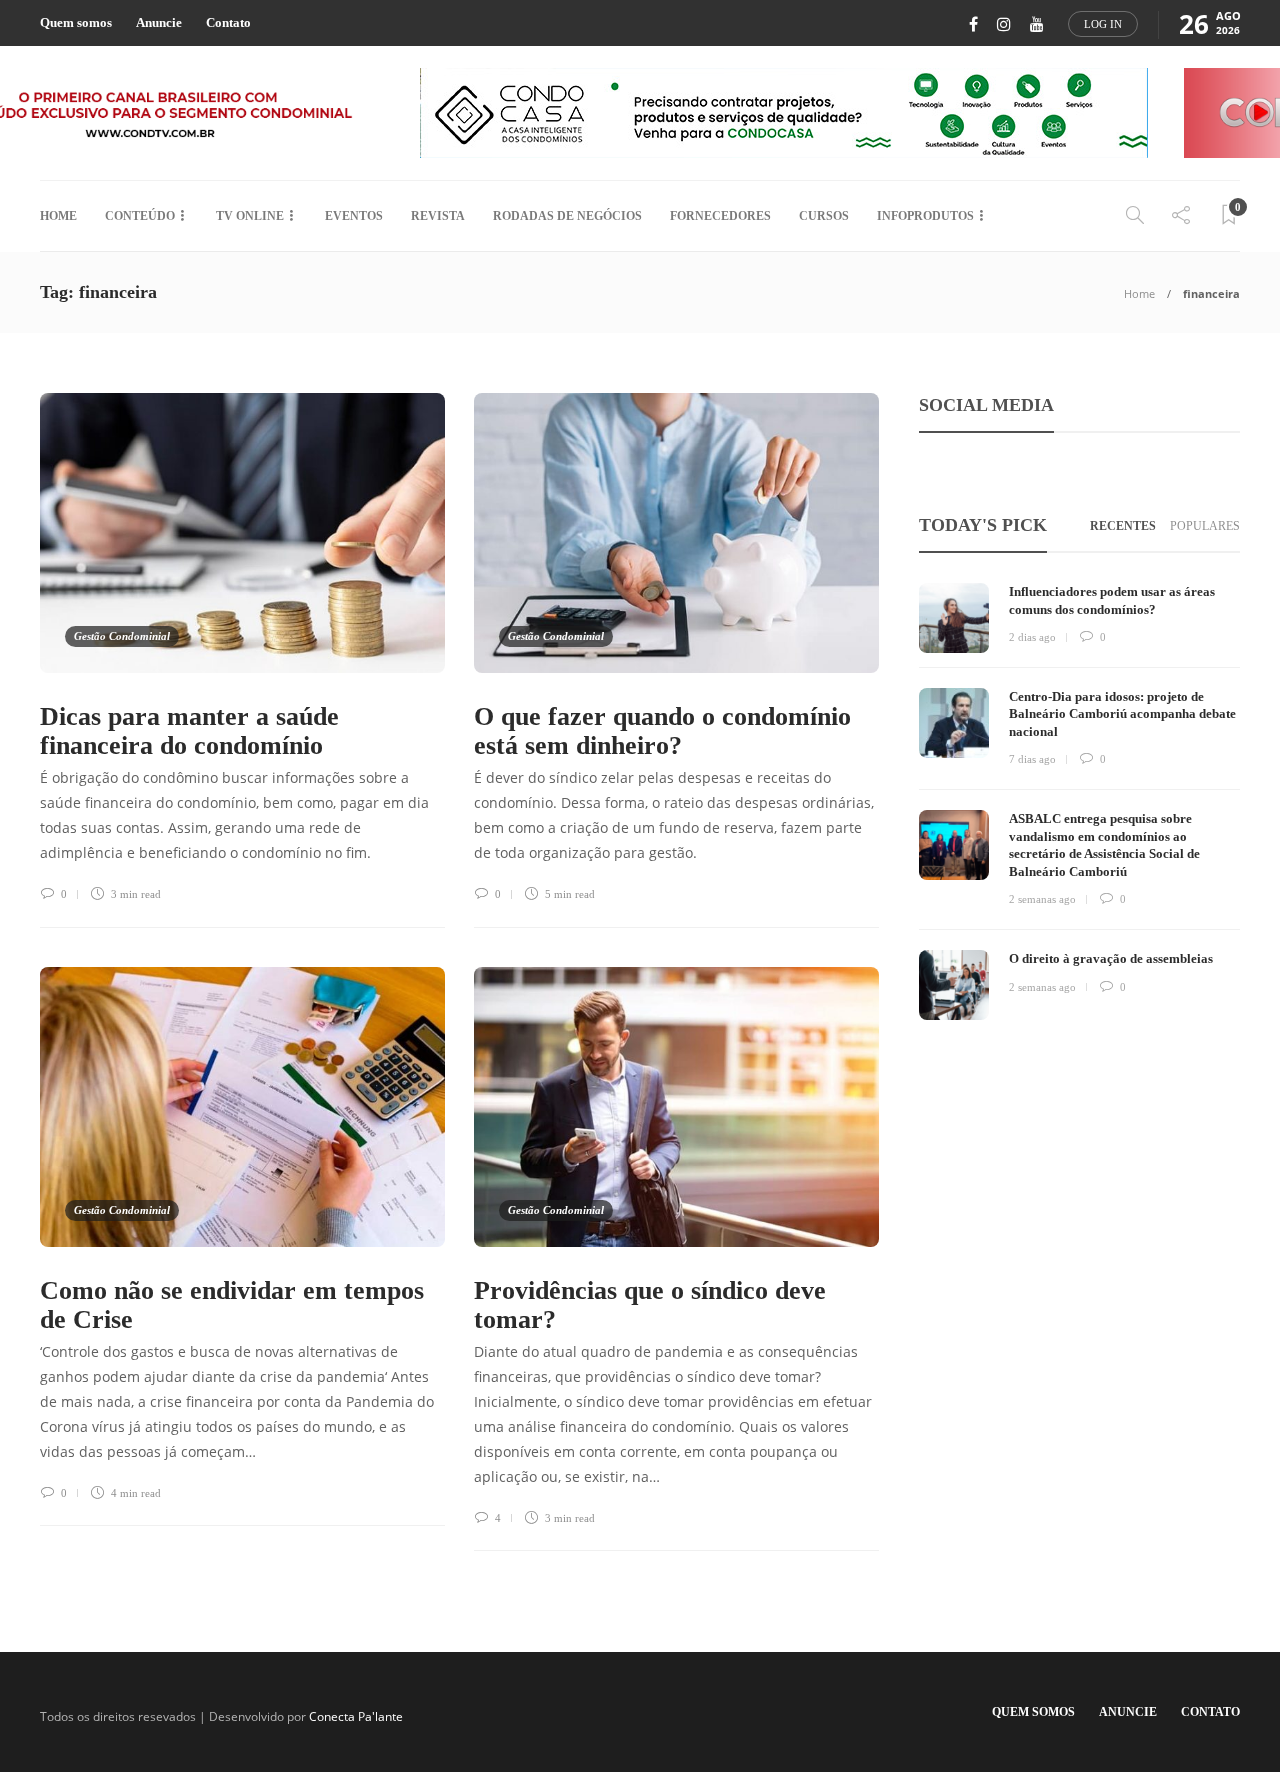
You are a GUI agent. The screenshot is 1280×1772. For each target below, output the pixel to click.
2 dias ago (1032, 637)
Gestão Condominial (122, 636)
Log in (1103, 24)
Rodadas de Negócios (567, 216)
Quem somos (76, 22)
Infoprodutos (925, 216)
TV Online (250, 216)
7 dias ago (1032, 759)
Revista (438, 216)
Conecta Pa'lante (356, 1716)
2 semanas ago (1042, 899)
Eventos (354, 216)
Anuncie (159, 22)
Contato (228, 22)
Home (58, 216)
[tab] (1123, 526)
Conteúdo (140, 216)
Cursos (824, 216)
